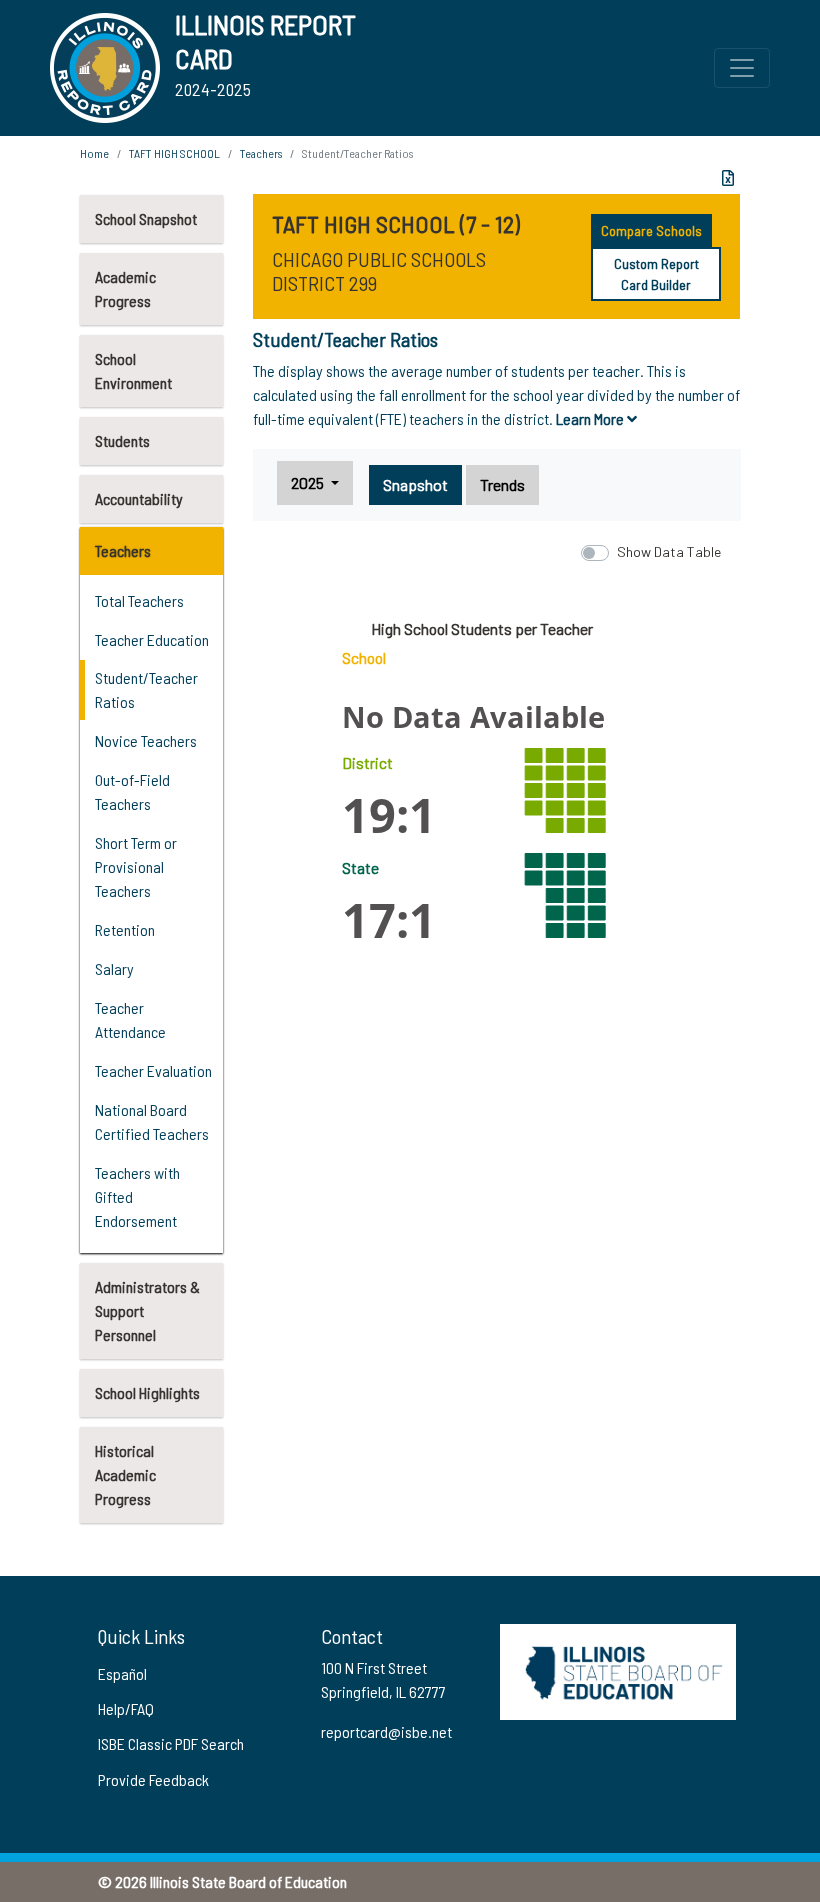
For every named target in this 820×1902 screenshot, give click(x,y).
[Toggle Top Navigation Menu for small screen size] (742, 68)
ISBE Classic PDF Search (171, 1743)
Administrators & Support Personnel (147, 1310)
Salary (114, 968)
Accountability (139, 498)
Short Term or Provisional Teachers (136, 866)
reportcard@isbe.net (386, 1731)
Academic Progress (125, 288)
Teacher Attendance (130, 1019)
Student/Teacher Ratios (146, 689)
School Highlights (147, 1392)
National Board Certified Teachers (152, 1121)
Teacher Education (152, 639)
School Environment (133, 370)
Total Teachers (139, 600)
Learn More (591, 418)
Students (122, 440)
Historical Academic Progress (125, 1474)
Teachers (123, 550)
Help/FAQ (126, 1708)
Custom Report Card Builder (656, 274)
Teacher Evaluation (153, 1070)
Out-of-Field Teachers (132, 791)
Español (122, 1673)
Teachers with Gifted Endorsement (137, 1196)
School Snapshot (146, 218)
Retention (125, 929)
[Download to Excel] (728, 178)
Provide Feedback (153, 1779)
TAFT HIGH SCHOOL (174, 153)
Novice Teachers (146, 740)
